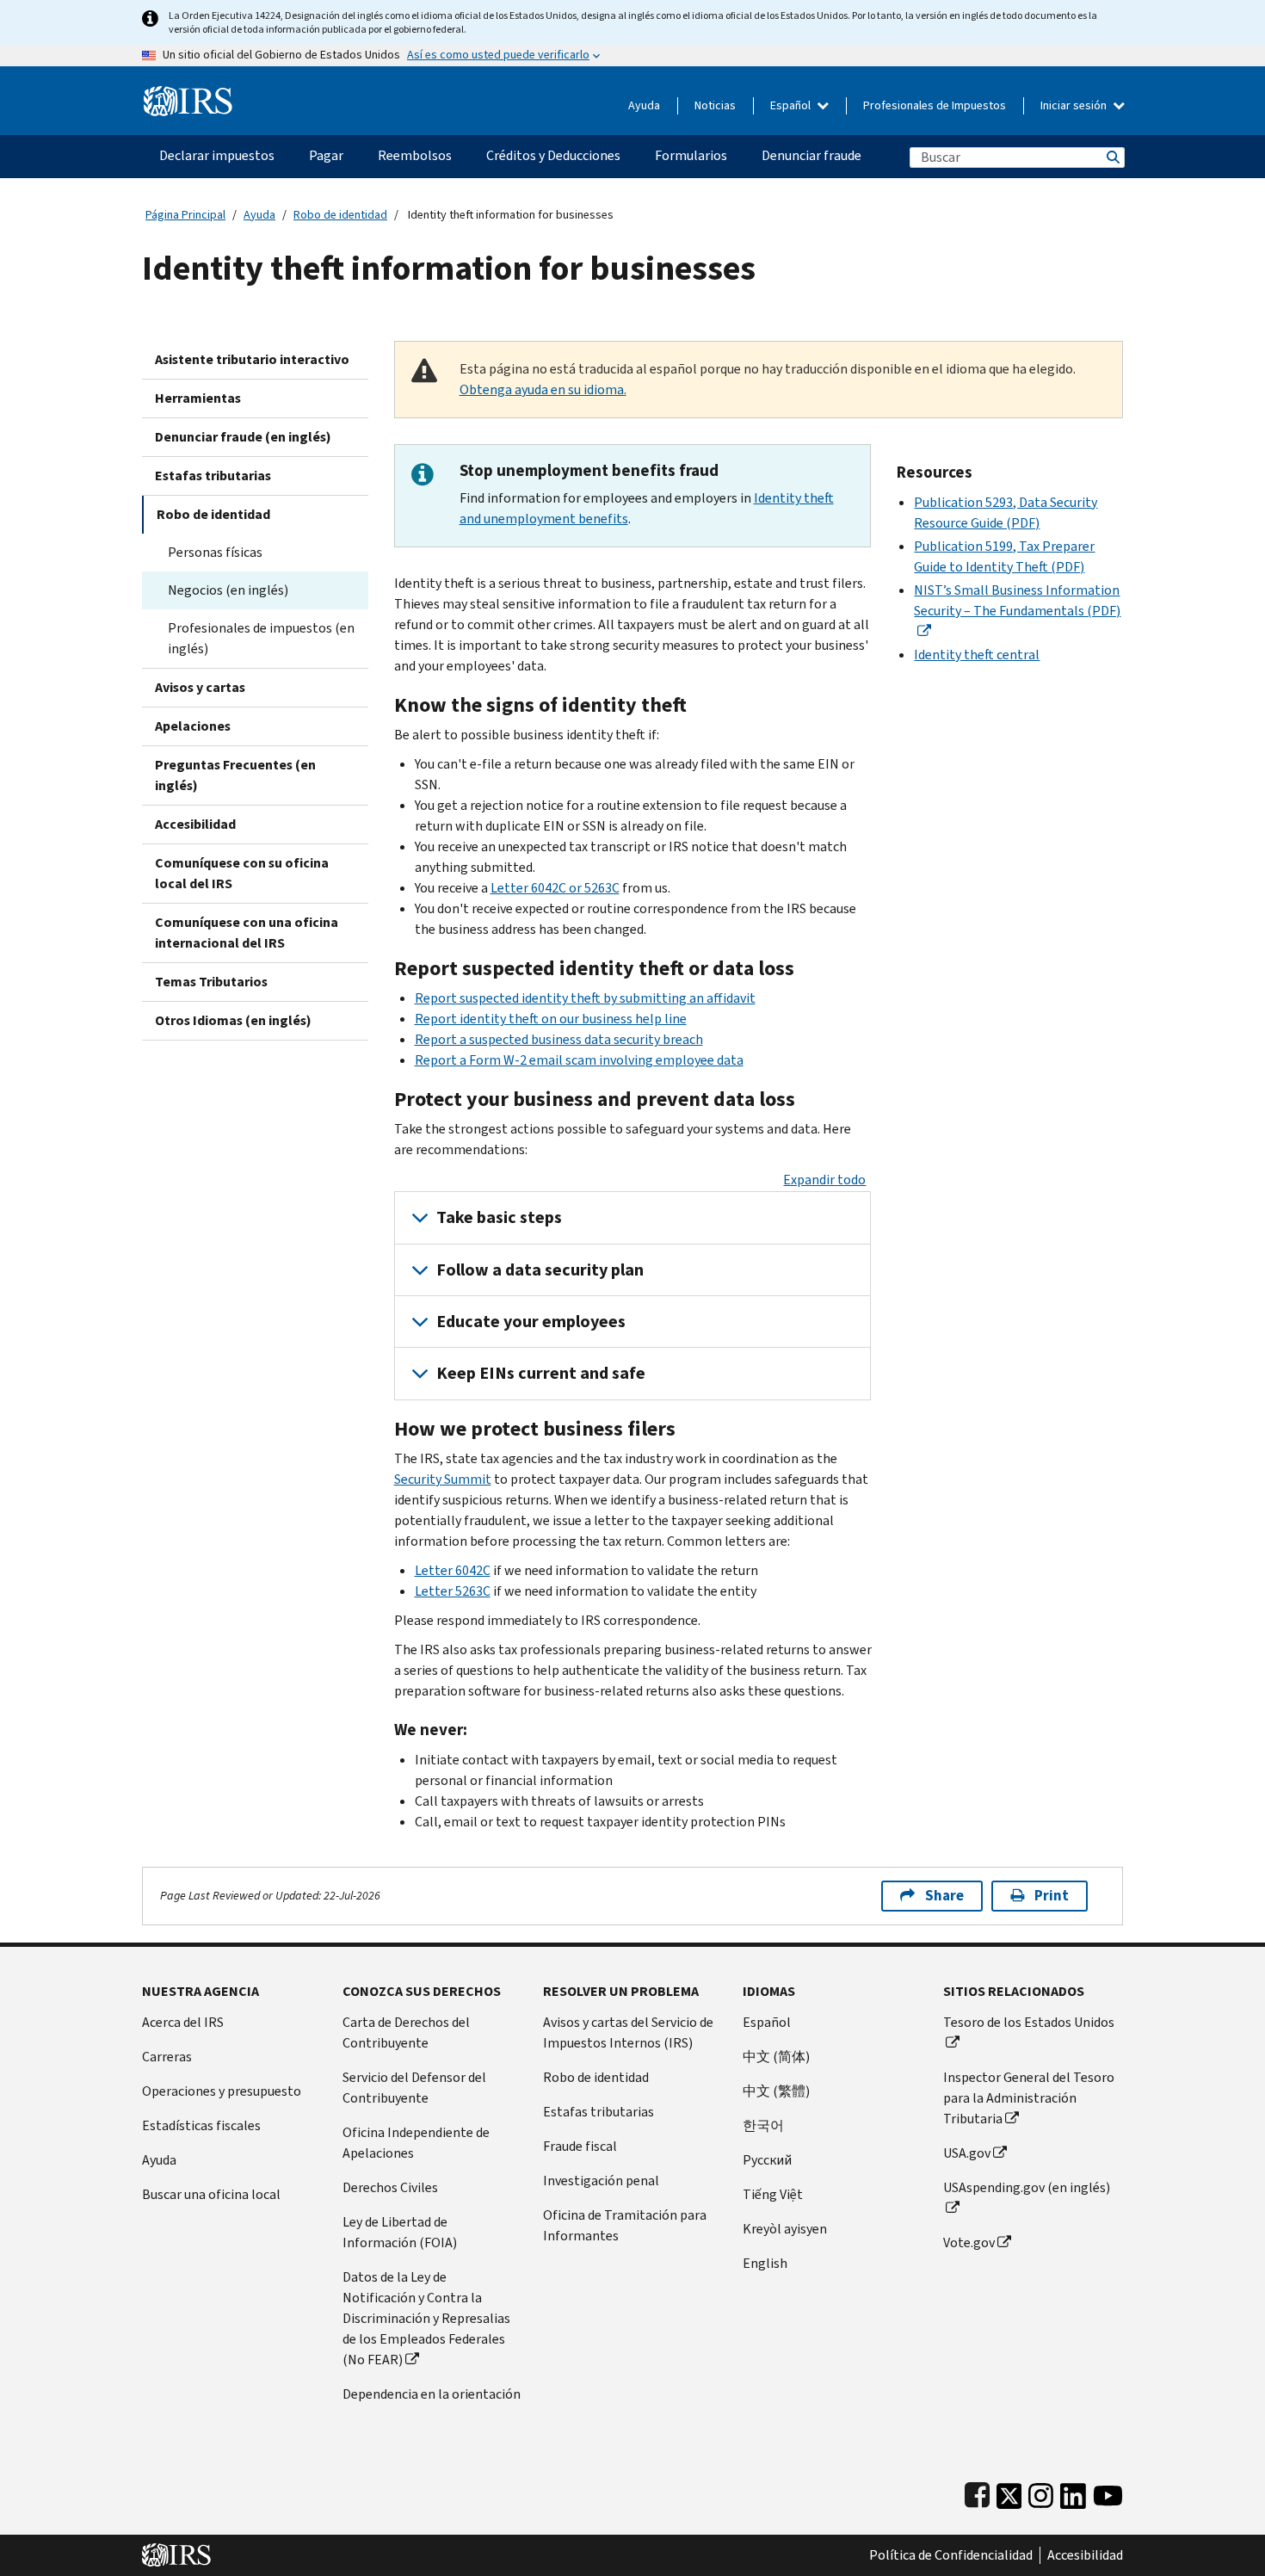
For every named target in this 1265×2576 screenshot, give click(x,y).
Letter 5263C (453, 1591)
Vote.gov (969, 2242)
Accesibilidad (195, 824)
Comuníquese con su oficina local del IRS (242, 873)
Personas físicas (215, 552)
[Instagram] (1041, 2492)
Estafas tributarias (213, 476)
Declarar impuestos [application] (217, 155)
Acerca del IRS (183, 2022)
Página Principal (185, 215)
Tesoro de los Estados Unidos (1029, 2022)
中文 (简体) (776, 2057)
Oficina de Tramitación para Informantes (625, 2225)
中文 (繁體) (776, 2091)
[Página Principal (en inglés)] (188, 94)
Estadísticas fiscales (201, 2125)
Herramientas (198, 398)
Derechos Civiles (390, 2187)
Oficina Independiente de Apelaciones (416, 2143)
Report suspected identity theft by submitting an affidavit (585, 998)
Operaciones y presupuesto (222, 2091)
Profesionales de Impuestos (935, 105)
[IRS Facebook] (977, 2492)
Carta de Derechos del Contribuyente (406, 2032)
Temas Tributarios (211, 982)
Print (1052, 1896)
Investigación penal (601, 2181)
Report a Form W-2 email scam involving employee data (579, 1060)
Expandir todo (824, 1180)
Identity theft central (977, 655)
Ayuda (644, 105)
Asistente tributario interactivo (252, 359)
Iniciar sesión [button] (1075, 105)
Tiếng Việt (773, 2194)
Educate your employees (531, 1322)
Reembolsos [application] (415, 155)
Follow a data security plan (540, 1270)
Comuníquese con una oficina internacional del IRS (247, 933)
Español (792, 105)
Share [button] (944, 1896)
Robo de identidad (340, 215)
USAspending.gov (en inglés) (1027, 2187)
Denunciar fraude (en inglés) (243, 437)
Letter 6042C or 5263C (555, 888)
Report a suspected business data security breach (559, 1039)
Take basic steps (499, 1217)
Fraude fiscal (580, 2146)
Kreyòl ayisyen (785, 2229)
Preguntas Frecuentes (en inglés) (235, 775)
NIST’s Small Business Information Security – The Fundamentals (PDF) (1017, 600)
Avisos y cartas (200, 687)
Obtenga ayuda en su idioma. (543, 389)
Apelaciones (193, 726)
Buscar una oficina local (211, 2194)
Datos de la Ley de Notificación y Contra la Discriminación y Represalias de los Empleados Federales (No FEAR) (426, 2318)
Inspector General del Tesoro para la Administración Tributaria (1029, 2098)
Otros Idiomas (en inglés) (233, 1020)
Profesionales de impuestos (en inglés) (261, 638)
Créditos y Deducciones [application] (553, 155)
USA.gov (967, 2153)
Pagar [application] (326, 155)
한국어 (763, 2125)
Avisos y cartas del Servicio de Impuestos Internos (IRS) (628, 2032)
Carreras (167, 2057)
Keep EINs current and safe (541, 1373)
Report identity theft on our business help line (551, 1019)
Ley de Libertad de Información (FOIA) (400, 2232)
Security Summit (443, 1479)
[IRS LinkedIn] (1073, 2492)
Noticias (715, 105)
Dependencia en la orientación (432, 2394)
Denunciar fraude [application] (811, 155)
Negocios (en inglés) (228, 590)
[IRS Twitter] (1009, 2492)
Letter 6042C (453, 1570)
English (765, 2263)
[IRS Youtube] (1108, 2492)
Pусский (767, 2160)
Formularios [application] (691, 155)
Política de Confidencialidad (951, 2555)
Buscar (1112, 157)
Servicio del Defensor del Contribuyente (414, 2088)
